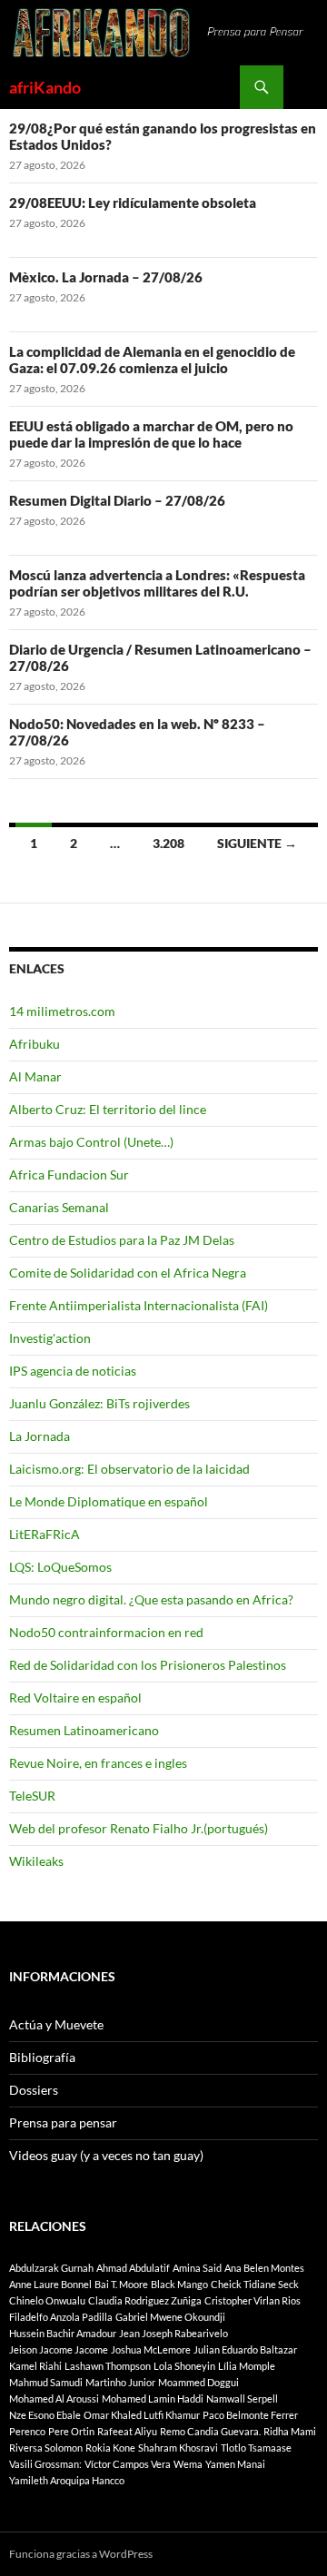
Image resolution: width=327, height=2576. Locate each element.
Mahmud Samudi (46, 2382)
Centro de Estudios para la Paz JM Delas (122, 1240)
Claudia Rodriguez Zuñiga (145, 2300)
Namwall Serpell (242, 2398)
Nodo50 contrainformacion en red (106, 1632)
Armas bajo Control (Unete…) (91, 1142)
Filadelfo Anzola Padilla (61, 2317)
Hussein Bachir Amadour (63, 2333)
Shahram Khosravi (178, 2448)
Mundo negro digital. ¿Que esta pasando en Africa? (151, 1599)
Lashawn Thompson (108, 2366)
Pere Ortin (71, 2431)
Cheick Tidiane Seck (255, 2284)
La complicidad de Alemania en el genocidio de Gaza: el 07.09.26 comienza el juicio (152, 360)
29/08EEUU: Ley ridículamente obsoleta (133, 202)
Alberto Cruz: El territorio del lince (108, 1109)
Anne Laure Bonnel (50, 2284)
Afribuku (35, 1044)
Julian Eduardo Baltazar (245, 2349)
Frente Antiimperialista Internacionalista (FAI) (139, 1305)
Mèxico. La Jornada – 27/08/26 (106, 277)
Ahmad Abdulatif (133, 2268)
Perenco (27, 2431)
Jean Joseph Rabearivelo (173, 2333)
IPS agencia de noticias (73, 1371)
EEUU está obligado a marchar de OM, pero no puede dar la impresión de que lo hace (151, 434)
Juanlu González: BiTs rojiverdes (99, 1403)
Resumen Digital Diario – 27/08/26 (117, 500)
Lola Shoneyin (184, 2366)
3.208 (168, 843)
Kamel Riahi (35, 2366)
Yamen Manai (235, 2464)
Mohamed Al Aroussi (54, 2398)
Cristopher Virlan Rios (253, 2300)
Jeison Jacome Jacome (59, 2349)
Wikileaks (36, 1861)
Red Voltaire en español (75, 1698)
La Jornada (40, 1436)
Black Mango (179, 2284)
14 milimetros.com (62, 1011)
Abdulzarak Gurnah (51, 2268)
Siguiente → (257, 843)
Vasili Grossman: (45, 2464)
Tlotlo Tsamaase (256, 2448)
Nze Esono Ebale (45, 2415)
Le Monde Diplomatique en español (109, 1501)
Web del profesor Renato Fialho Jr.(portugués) (139, 1828)
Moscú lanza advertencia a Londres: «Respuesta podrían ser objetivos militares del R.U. (157, 583)
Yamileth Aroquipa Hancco (67, 2480)
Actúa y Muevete (56, 2024)
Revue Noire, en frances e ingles (98, 1763)
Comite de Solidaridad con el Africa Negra (128, 1273)
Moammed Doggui (198, 2382)
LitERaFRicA (45, 1534)
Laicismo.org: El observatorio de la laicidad (129, 1469)
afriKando (45, 87)
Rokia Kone (110, 2448)
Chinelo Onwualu (47, 2300)
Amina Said (197, 2268)
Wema (188, 2464)
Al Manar (35, 1076)
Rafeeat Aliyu (127, 2431)
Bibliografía (42, 2057)
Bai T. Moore (121, 2284)
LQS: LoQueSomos (60, 1567)
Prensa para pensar (63, 2122)
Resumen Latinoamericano (84, 1730)
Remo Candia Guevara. (210, 2431)
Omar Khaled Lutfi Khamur (142, 2415)
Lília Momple (247, 2366)
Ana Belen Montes (264, 2268)
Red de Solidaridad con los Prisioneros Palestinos (148, 1665)
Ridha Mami (290, 2431)
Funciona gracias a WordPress (81, 2554)
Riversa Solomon (46, 2448)
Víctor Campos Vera (128, 2464)
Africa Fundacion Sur (69, 1174)
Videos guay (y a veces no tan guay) (106, 2155)
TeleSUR (32, 1796)
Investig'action (50, 1338)
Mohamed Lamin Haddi (153, 2398)
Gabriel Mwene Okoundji (170, 2317)
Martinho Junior (120, 2382)
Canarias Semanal (59, 1207)
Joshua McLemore (151, 2349)
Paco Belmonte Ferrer (250, 2415)
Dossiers (34, 2090)
